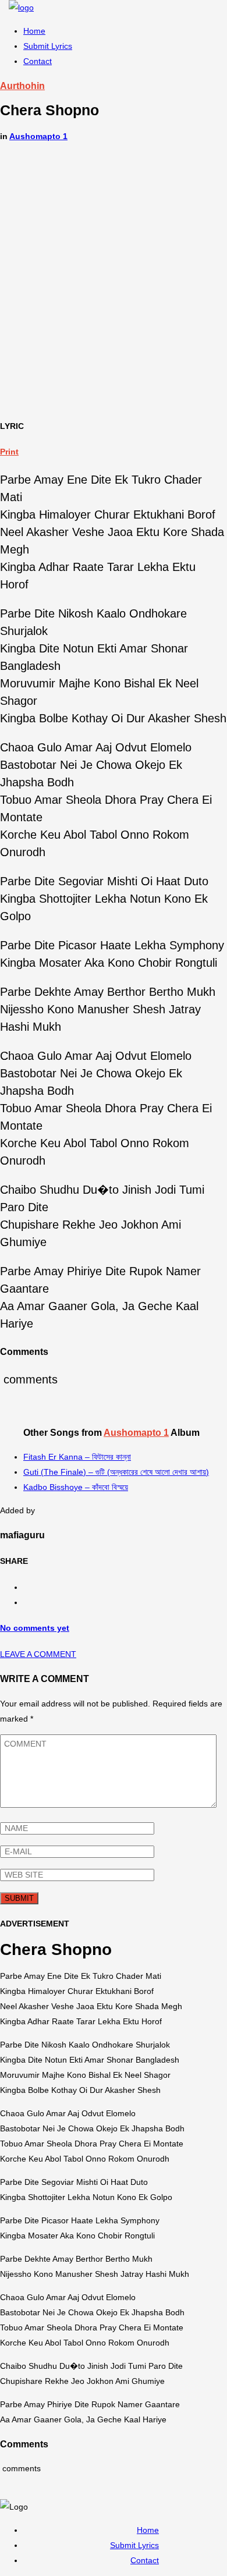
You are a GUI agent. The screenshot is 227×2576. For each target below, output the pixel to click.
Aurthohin (22, 86)
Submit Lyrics (48, 46)
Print (9, 452)
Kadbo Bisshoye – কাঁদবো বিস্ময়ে (76, 1487)
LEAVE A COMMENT (38, 1654)
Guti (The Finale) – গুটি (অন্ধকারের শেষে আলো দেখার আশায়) (116, 1472)
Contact (38, 61)
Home (34, 31)
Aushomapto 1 (38, 136)
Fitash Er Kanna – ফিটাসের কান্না (77, 1457)
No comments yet (35, 1628)
